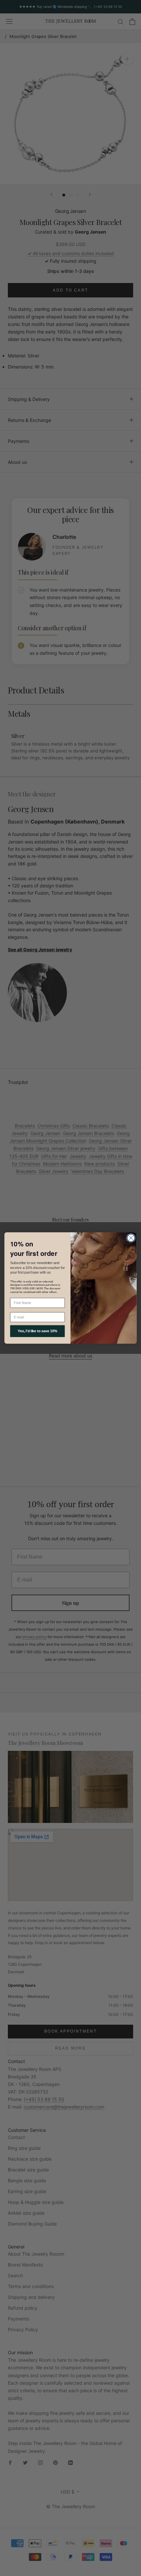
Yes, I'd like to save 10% (37, 1331)
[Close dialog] (131, 1238)
